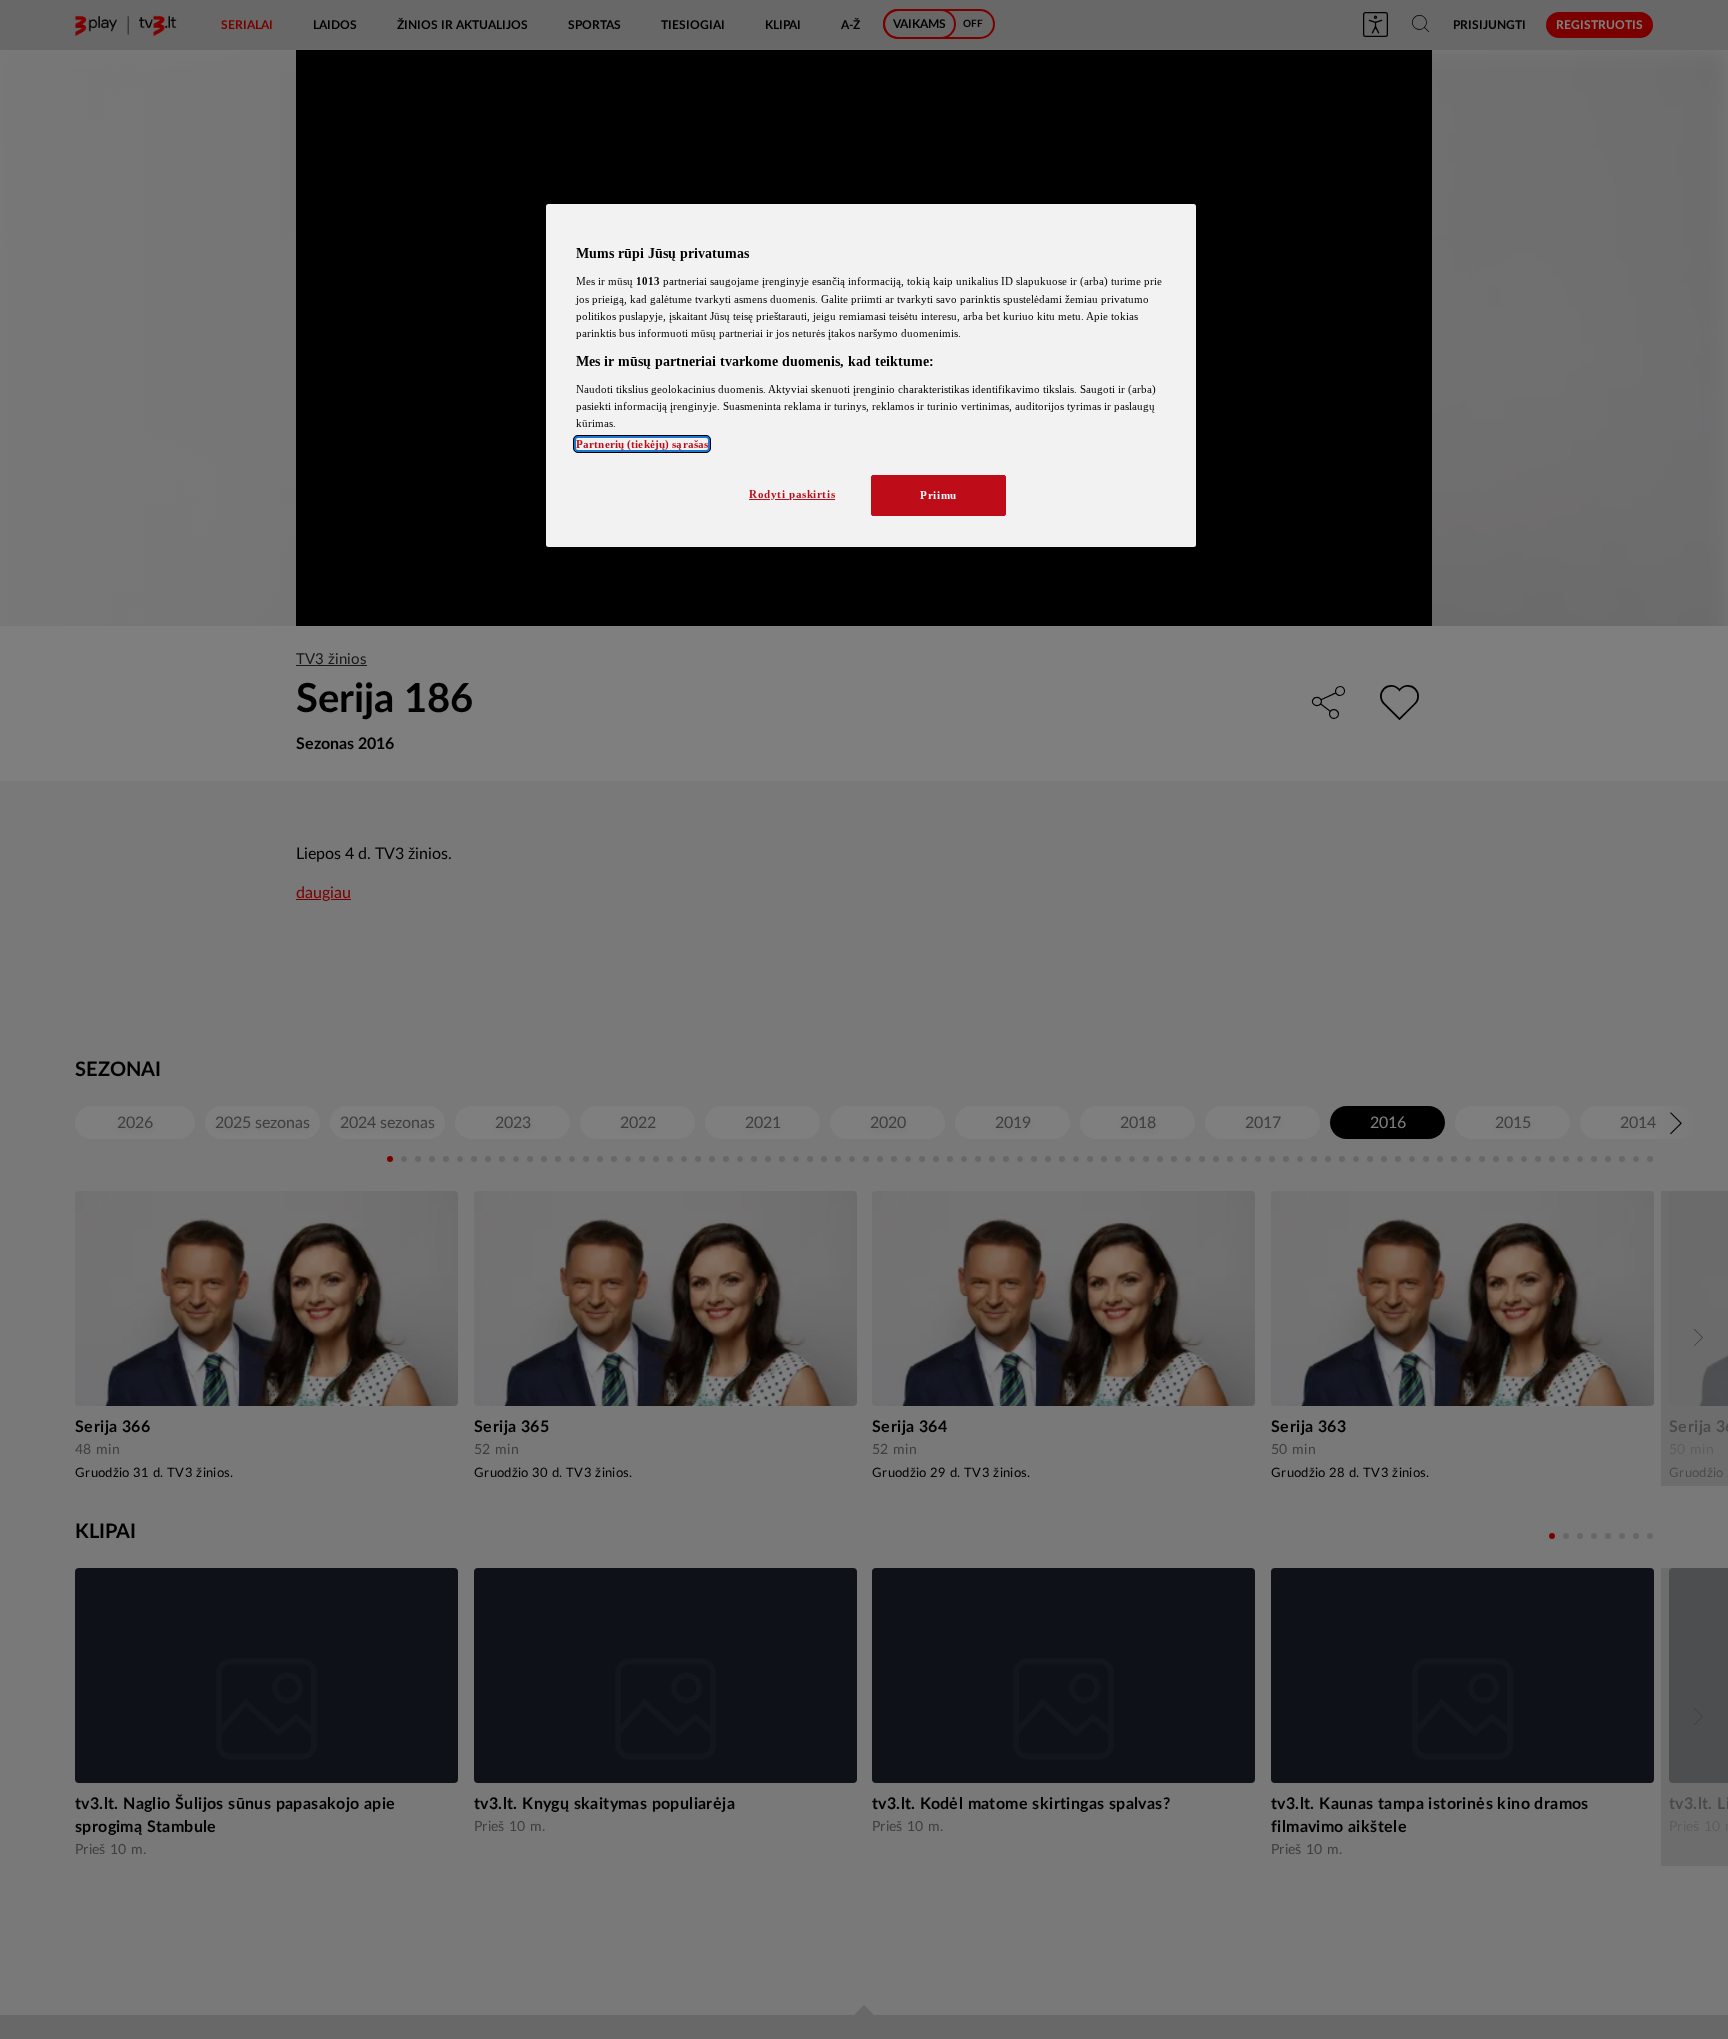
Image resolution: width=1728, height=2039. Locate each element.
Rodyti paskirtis (792, 494)
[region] (871, 376)
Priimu (938, 495)
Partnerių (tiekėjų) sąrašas (642, 444)
